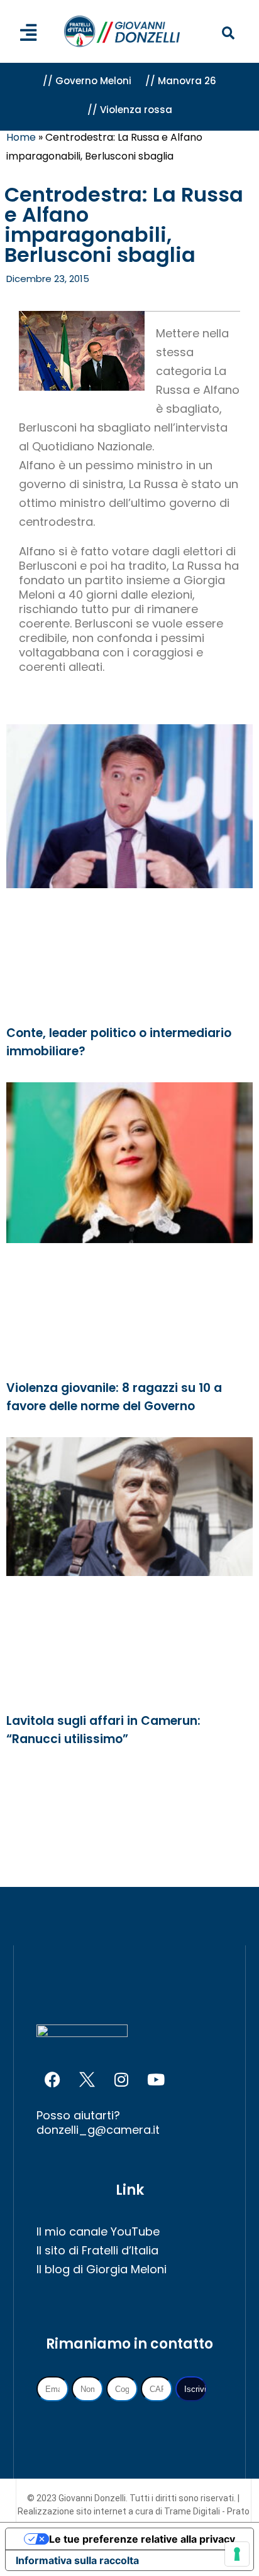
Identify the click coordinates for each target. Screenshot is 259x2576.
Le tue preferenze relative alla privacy (142, 2539)
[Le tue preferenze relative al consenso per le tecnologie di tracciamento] (237, 2554)
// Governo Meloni (87, 81)
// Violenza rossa (130, 110)
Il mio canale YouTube (98, 2231)
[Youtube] (156, 2080)
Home (21, 137)
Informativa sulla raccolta (77, 2560)
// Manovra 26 (181, 81)
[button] (229, 34)
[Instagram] (121, 2080)
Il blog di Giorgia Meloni (102, 2269)
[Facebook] (52, 2080)
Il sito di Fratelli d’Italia (97, 2250)
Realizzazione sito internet (73, 2511)
